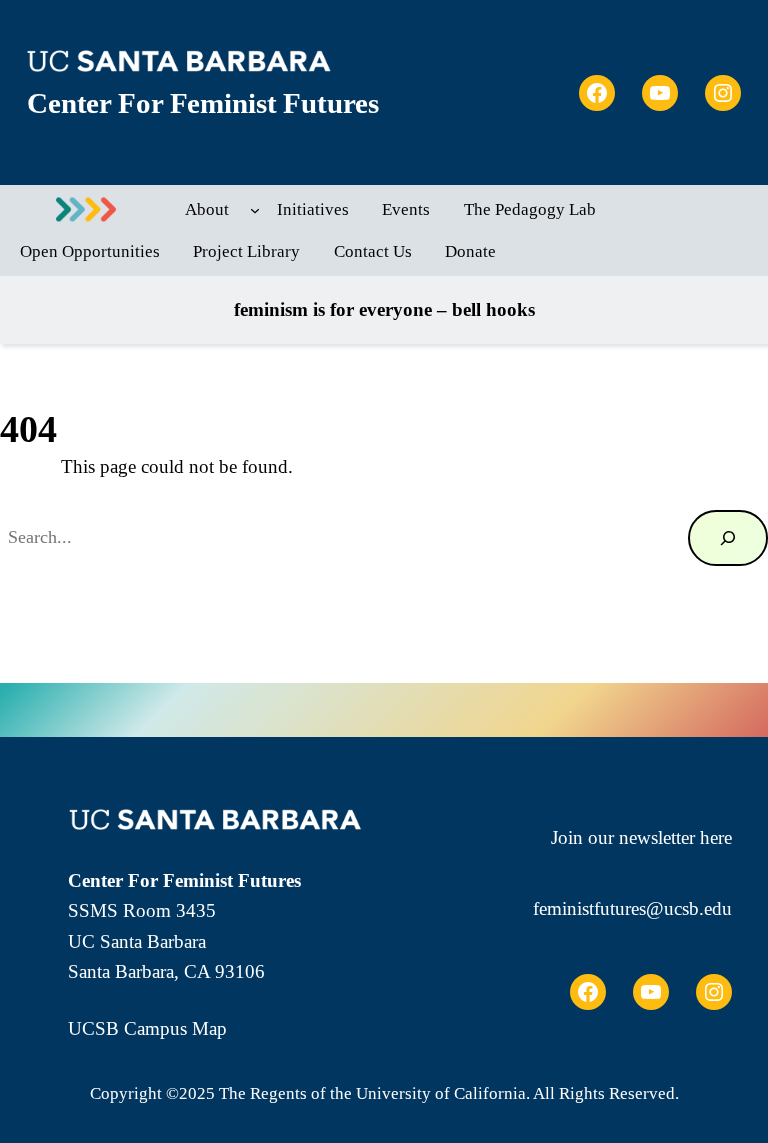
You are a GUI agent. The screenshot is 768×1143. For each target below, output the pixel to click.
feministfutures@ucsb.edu (632, 908)
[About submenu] (255, 210)
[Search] (728, 538)
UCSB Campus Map (147, 1028)
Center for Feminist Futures (202, 103)
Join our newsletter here (641, 837)
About (207, 209)
